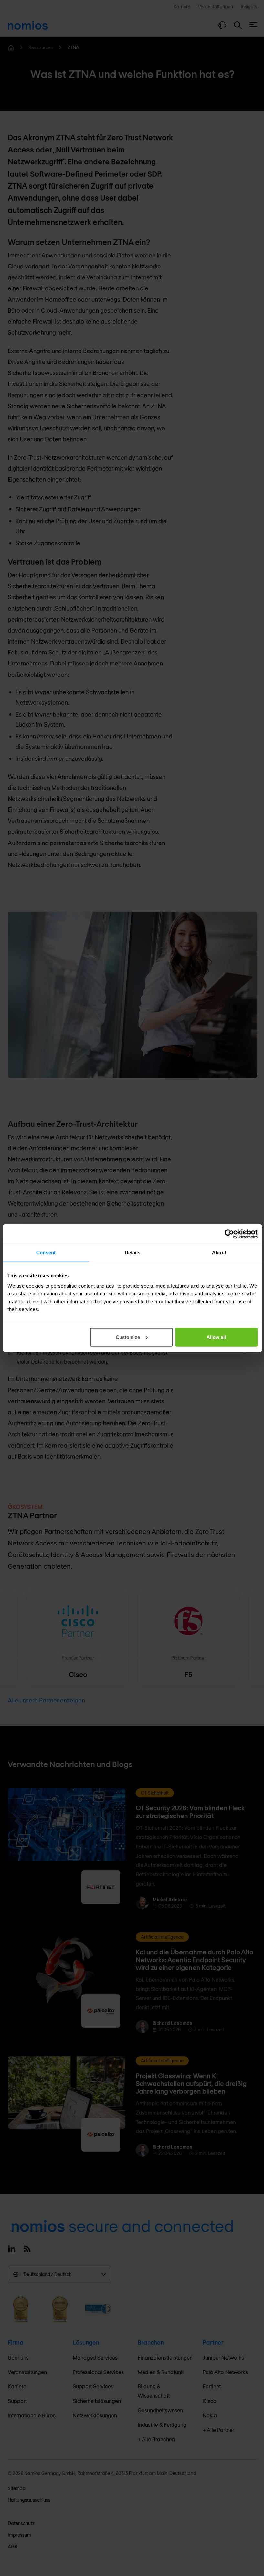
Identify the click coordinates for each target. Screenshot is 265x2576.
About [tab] (219, 1253)
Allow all (216, 1337)
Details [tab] (133, 1253)
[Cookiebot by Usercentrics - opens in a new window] (229, 1234)
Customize (128, 1337)
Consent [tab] (46, 1253)
